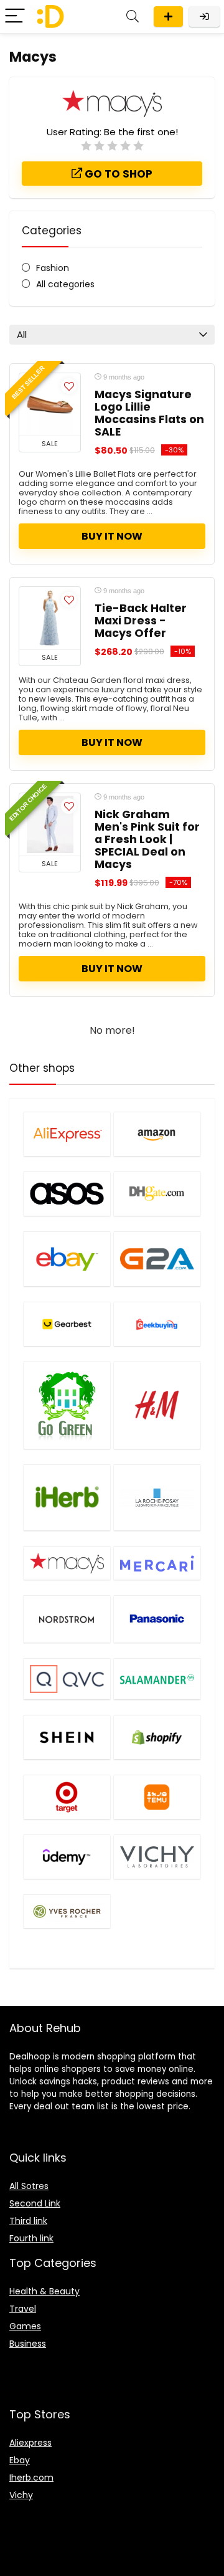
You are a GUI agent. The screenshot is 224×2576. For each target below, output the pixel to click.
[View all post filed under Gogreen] (67, 1405)
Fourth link (31, 2238)
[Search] (133, 17)
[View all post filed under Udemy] (67, 1857)
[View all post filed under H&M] (157, 1405)
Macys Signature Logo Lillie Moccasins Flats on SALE (149, 413)
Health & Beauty (44, 2291)
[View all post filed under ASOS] (67, 1194)
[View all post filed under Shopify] (157, 1737)
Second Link (35, 2203)
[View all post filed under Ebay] (67, 1259)
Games (25, 2326)
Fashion (53, 268)
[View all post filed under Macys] (67, 1563)
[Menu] (15, 17)
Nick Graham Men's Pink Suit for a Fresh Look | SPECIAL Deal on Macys (147, 839)
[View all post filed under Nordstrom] (67, 1619)
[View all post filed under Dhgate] (157, 1194)
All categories (65, 284)
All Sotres (29, 2186)
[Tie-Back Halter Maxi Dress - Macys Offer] (50, 618)
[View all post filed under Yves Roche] (67, 1911)
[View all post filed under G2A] (157, 1259)
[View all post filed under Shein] (67, 1737)
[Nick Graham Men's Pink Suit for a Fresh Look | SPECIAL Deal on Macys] (50, 824)
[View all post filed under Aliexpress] (67, 1134)
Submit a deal (168, 17)
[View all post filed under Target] (67, 1797)
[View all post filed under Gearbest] (67, 1324)
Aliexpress (30, 2443)
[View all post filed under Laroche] (157, 1498)
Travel (23, 2309)
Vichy (21, 2495)
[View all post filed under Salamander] (157, 1678)
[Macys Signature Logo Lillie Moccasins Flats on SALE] (50, 404)
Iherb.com (31, 2478)
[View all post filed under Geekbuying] (157, 1324)
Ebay (20, 2460)
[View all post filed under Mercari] (157, 1563)
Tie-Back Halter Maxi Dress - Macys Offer (141, 621)
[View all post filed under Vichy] (157, 1857)
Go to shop (117, 174)
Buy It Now (112, 536)
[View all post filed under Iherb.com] (67, 1498)
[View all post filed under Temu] (157, 1797)
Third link (28, 2221)
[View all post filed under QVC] (67, 1678)
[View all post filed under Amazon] (157, 1134)
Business (28, 2344)
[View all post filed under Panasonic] (157, 1619)
